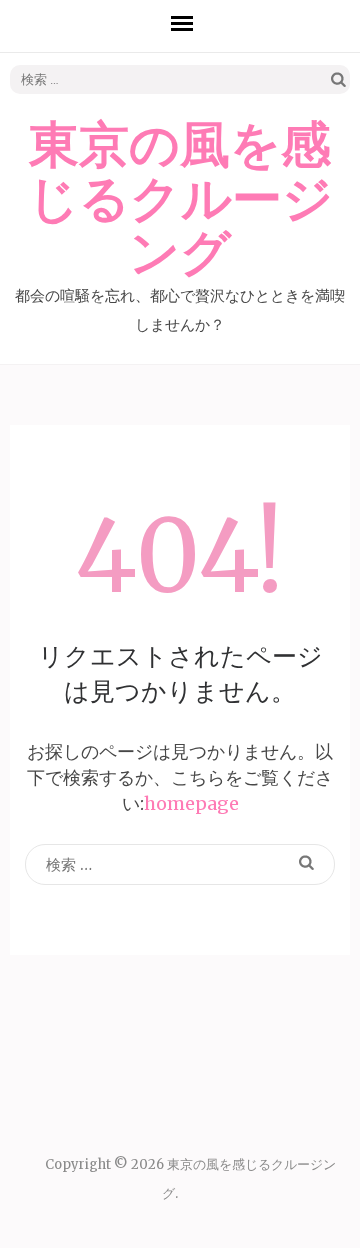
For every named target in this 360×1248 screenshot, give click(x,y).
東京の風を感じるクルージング (180, 200)
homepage (191, 803)
